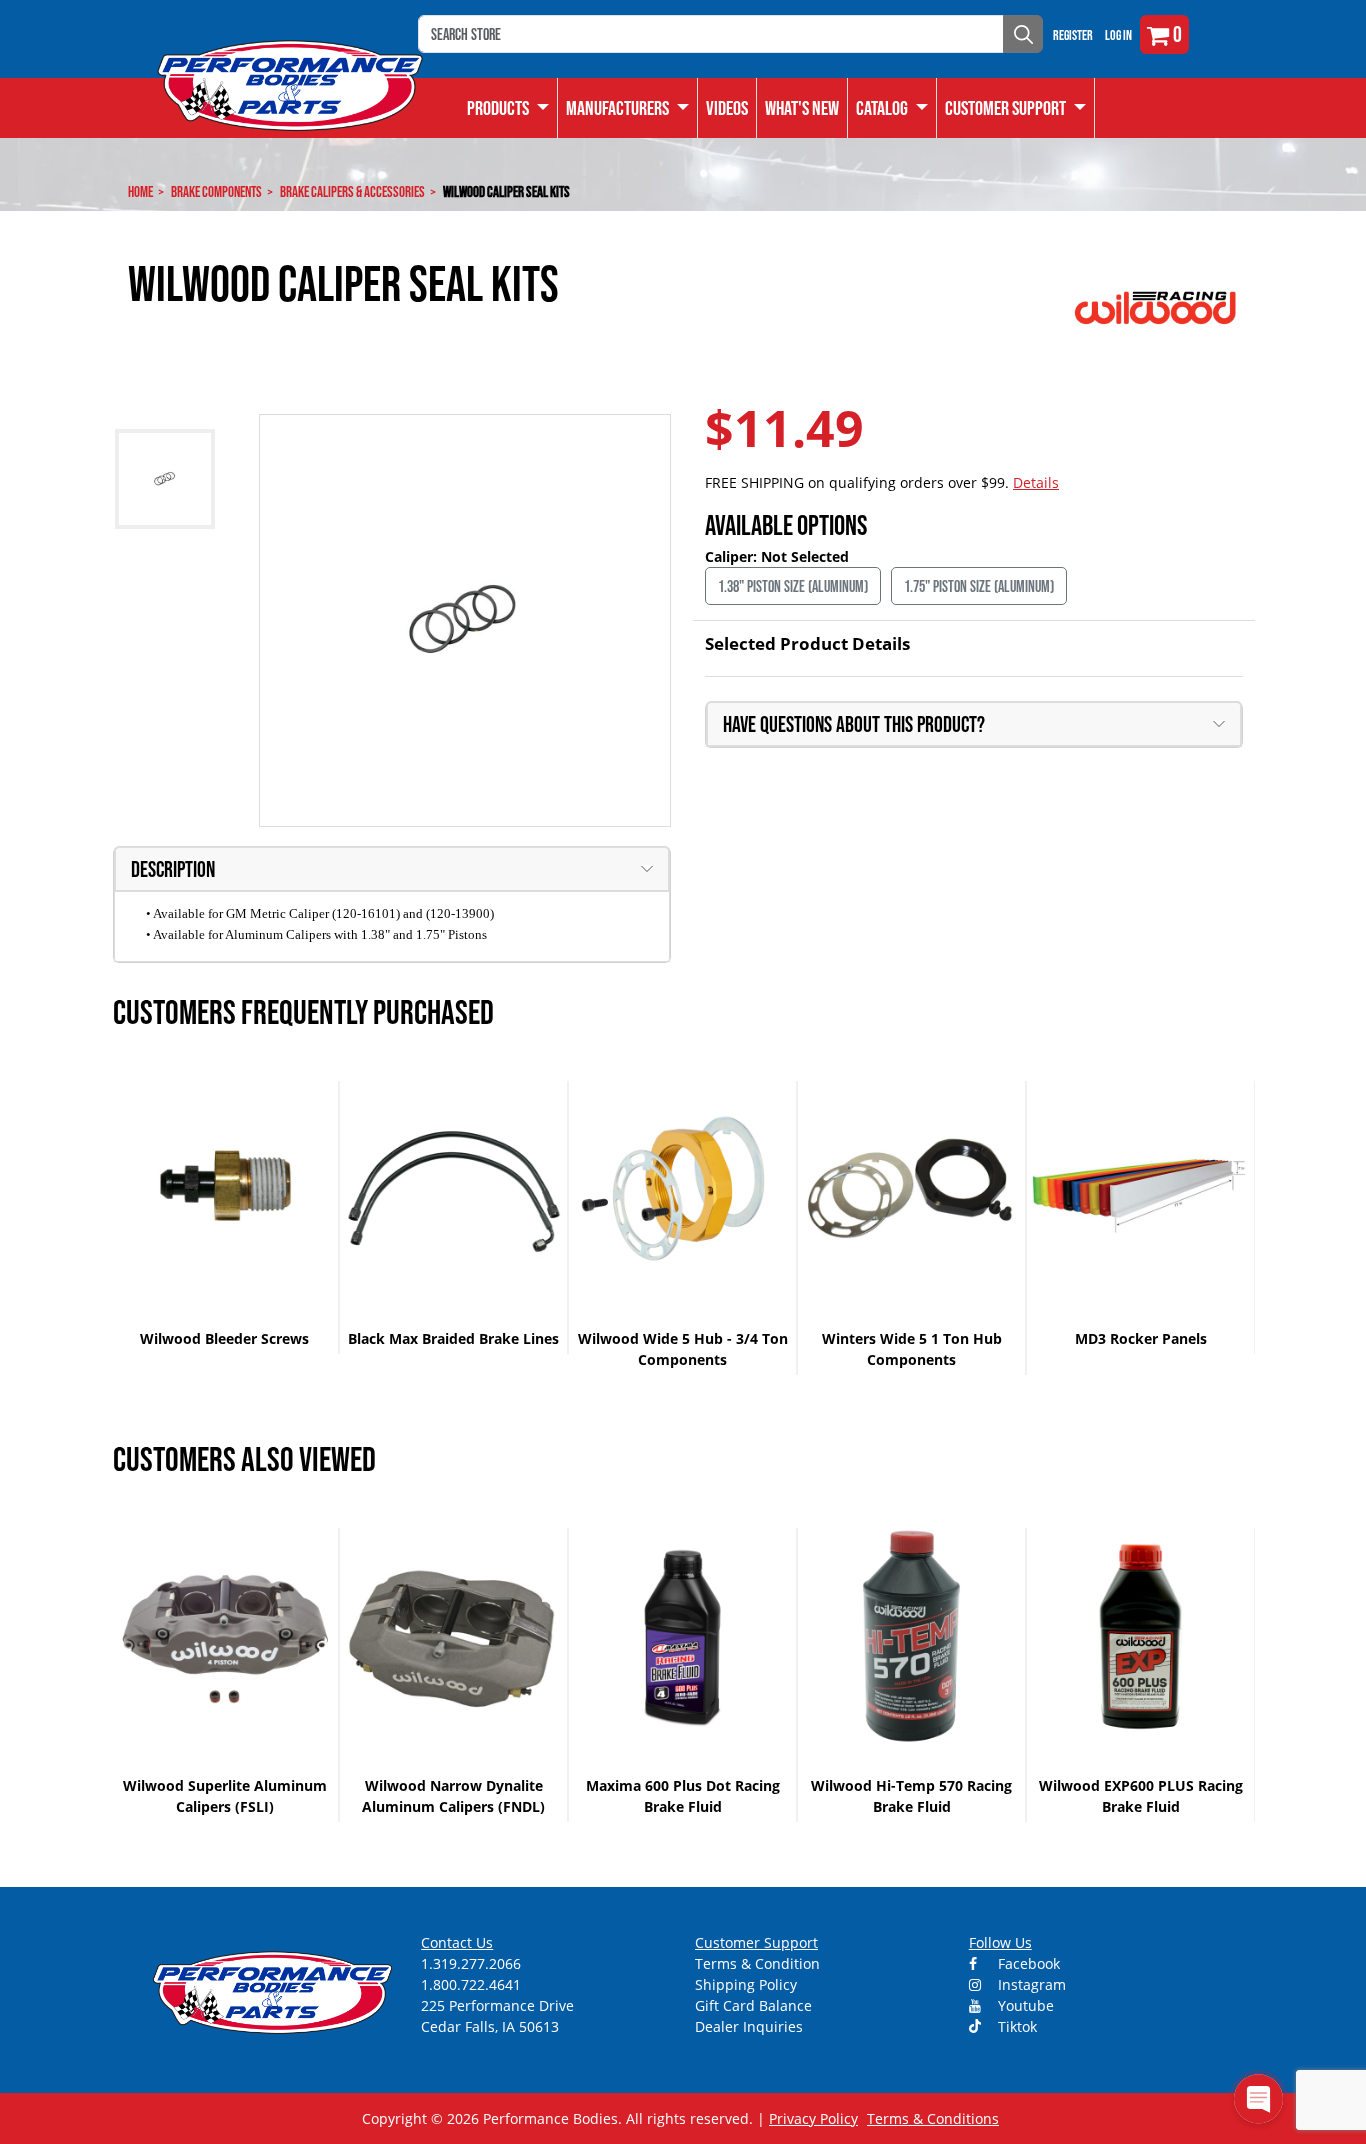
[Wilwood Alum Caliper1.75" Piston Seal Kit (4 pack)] (465, 620)
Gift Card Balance (753, 2005)
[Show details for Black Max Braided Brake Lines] (453, 1189)
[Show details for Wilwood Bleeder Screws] (224, 1189)
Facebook (1027, 1963)
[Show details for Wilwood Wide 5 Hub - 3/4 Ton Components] (682, 1189)
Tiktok (1015, 2026)
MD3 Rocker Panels (1141, 1338)
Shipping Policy (746, 1984)
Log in (1118, 35)
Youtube (1024, 2005)
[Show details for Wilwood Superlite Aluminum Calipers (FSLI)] (224, 1636)
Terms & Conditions (933, 2118)
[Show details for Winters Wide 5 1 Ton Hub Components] (911, 1189)
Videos (727, 108)
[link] (508, 108)
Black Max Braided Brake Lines (453, 1338)
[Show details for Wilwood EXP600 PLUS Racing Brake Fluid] (1140, 1636)
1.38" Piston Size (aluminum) (793, 586)
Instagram (1030, 1984)
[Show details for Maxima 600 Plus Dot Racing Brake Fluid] (682, 1636)
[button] (892, 108)
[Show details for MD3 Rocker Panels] (1140, 1189)
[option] (225, 1217)
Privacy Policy (813, 2118)
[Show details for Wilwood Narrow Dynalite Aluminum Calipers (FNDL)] (453, 1636)
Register (1073, 35)
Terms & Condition (757, 1963)
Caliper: (733, 556)
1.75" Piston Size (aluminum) (979, 586)
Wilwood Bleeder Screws (224, 1338)
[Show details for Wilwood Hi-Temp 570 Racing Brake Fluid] (911, 1636)
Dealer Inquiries (749, 2026)
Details (1036, 482)
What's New (802, 108)
